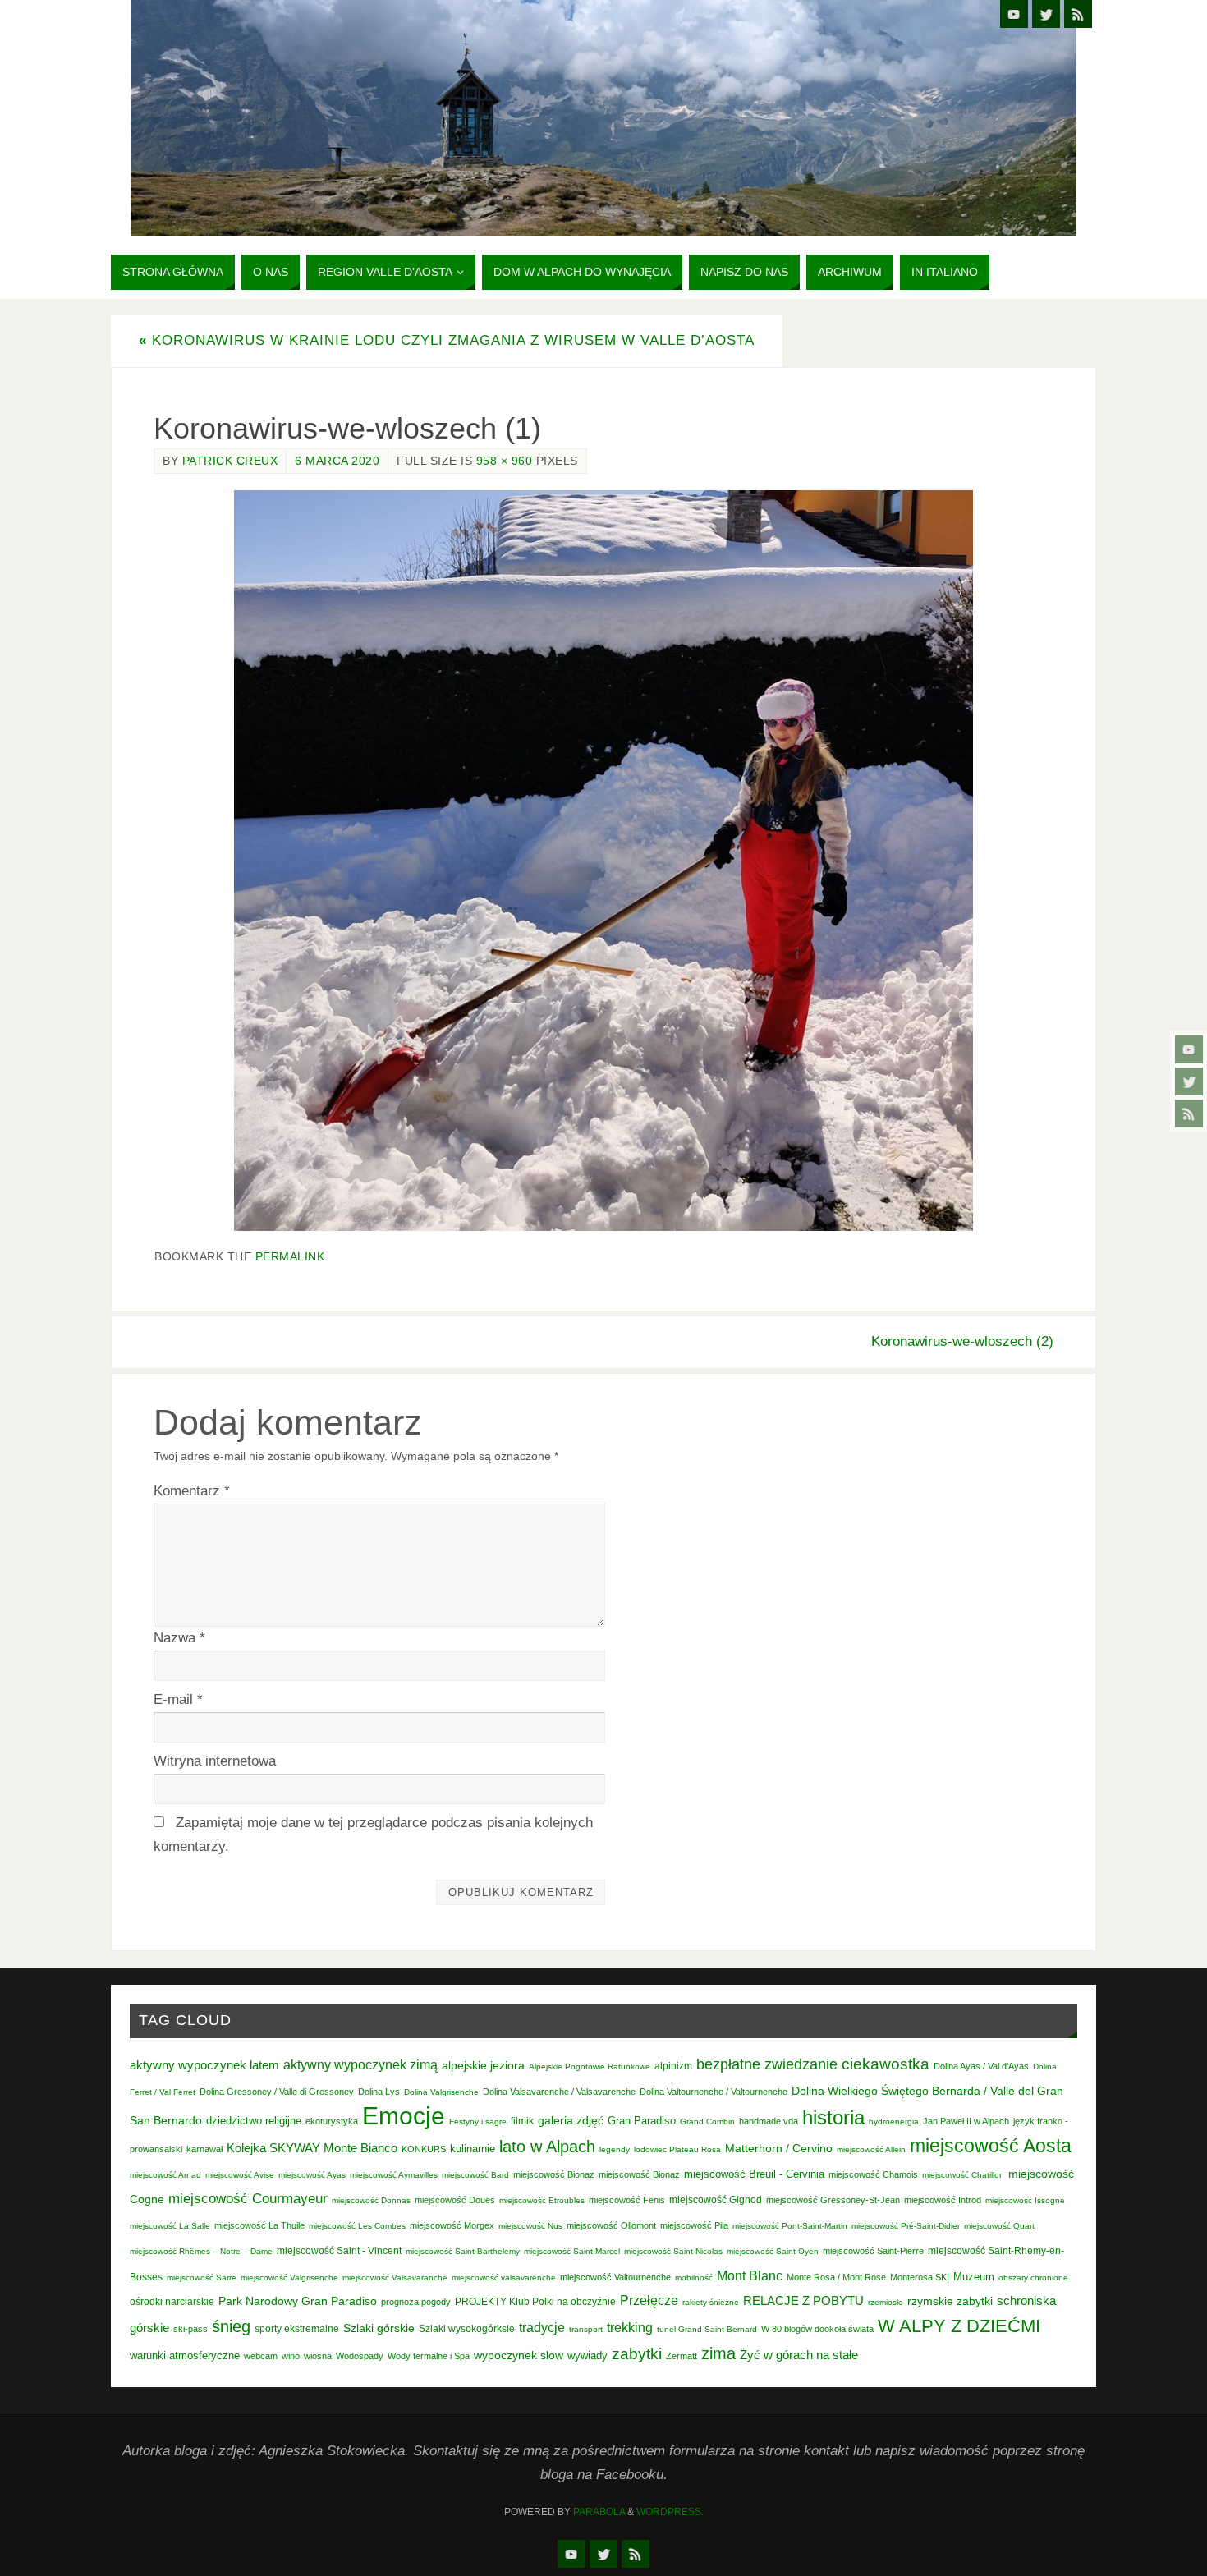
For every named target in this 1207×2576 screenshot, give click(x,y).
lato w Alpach (547, 2147)
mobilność (694, 2278)
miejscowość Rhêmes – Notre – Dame (201, 2251)
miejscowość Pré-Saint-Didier (906, 2226)
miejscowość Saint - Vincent (339, 2251)
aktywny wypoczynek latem (204, 2065)
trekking (630, 2327)
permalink (290, 1256)
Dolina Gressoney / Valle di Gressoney (277, 2092)
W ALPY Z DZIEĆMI (959, 2326)
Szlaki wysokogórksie (467, 2329)
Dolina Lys (379, 2092)
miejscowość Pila (694, 2225)
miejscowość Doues (455, 2200)
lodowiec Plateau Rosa (677, 2149)
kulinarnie (473, 2149)
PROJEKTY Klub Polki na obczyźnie (535, 2302)
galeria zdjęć (571, 2120)
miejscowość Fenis (627, 2200)
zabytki (637, 2354)
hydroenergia (894, 2121)
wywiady (587, 2356)
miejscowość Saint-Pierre (873, 2251)
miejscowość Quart (999, 2226)
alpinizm (673, 2066)
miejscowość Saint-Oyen (773, 2251)
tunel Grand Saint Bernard (707, 2329)
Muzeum (974, 2277)
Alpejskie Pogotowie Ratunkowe (590, 2066)
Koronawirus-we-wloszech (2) (962, 1341)
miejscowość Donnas (371, 2200)
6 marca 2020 (337, 461)
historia (833, 2117)
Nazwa (179, 1638)
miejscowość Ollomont (611, 2225)
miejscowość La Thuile (259, 2225)
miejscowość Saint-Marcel (572, 2251)
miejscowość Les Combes (357, 2226)
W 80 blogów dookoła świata (817, 2329)
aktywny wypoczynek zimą (360, 2065)
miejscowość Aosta (991, 2146)
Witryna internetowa (215, 1761)
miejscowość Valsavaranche (395, 2278)
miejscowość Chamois (873, 2174)
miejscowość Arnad (165, 2175)
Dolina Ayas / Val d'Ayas (981, 2066)
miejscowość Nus (530, 2226)
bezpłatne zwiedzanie (767, 2064)
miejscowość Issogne (1025, 2200)
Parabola (599, 2512)
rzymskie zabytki (950, 2301)
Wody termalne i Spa (429, 2356)
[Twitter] (1189, 1081)
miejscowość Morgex (452, 2225)
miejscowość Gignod (716, 2200)
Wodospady (360, 2356)
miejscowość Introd (943, 2200)
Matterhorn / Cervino (779, 2149)
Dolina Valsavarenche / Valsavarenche (559, 2092)
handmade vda (769, 2121)
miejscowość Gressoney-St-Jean (833, 2200)
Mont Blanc (750, 2275)
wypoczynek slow (519, 2355)
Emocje (404, 2116)
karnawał (204, 2149)
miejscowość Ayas (312, 2175)
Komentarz (192, 1491)
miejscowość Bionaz (554, 2174)
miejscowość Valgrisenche (289, 2278)
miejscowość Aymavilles (394, 2175)
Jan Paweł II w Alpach (966, 2121)
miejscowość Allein (871, 2149)
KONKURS (424, 2149)
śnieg (231, 2326)
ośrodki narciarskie (172, 2302)
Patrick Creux (230, 461)
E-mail (178, 1699)
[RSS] (1189, 1114)
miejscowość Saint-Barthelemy (463, 2251)
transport (586, 2329)
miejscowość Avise (240, 2175)
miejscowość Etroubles (542, 2200)
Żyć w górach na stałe (799, 2355)
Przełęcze (649, 2300)
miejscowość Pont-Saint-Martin (790, 2226)
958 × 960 (505, 461)
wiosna (318, 2356)
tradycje (542, 2327)
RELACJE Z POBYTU (803, 2300)
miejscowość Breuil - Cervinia (754, 2174)
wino (291, 2356)
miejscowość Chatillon (963, 2175)
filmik (522, 2121)
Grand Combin (707, 2121)
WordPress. (670, 2512)
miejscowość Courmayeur (248, 2199)
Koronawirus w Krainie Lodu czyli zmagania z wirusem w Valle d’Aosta (447, 340)
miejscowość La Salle (170, 2226)
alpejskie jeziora (483, 2066)
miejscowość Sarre (202, 2278)
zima (718, 2353)
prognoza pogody (416, 2302)
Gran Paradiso (642, 2121)
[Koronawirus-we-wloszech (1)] (603, 861)
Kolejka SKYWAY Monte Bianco (312, 2148)
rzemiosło (886, 2302)
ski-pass (190, 2329)
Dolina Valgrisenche (441, 2092)
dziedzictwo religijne (254, 2121)
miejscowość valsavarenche (504, 2278)
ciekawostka (886, 2064)
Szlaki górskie (379, 2328)
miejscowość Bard (475, 2175)
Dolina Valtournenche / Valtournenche (714, 2092)
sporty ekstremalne (297, 2328)
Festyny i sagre (478, 2121)
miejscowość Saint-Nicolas (673, 2251)
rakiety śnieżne (711, 2302)
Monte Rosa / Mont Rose (836, 2277)
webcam (261, 2356)
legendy (615, 2149)
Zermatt (682, 2356)
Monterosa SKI (920, 2277)
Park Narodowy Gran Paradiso (298, 2301)
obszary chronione (1033, 2278)
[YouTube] (1189, 1049)
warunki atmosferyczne (185, 2356)
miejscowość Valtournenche (615, 2277)
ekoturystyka (332, 2121)
